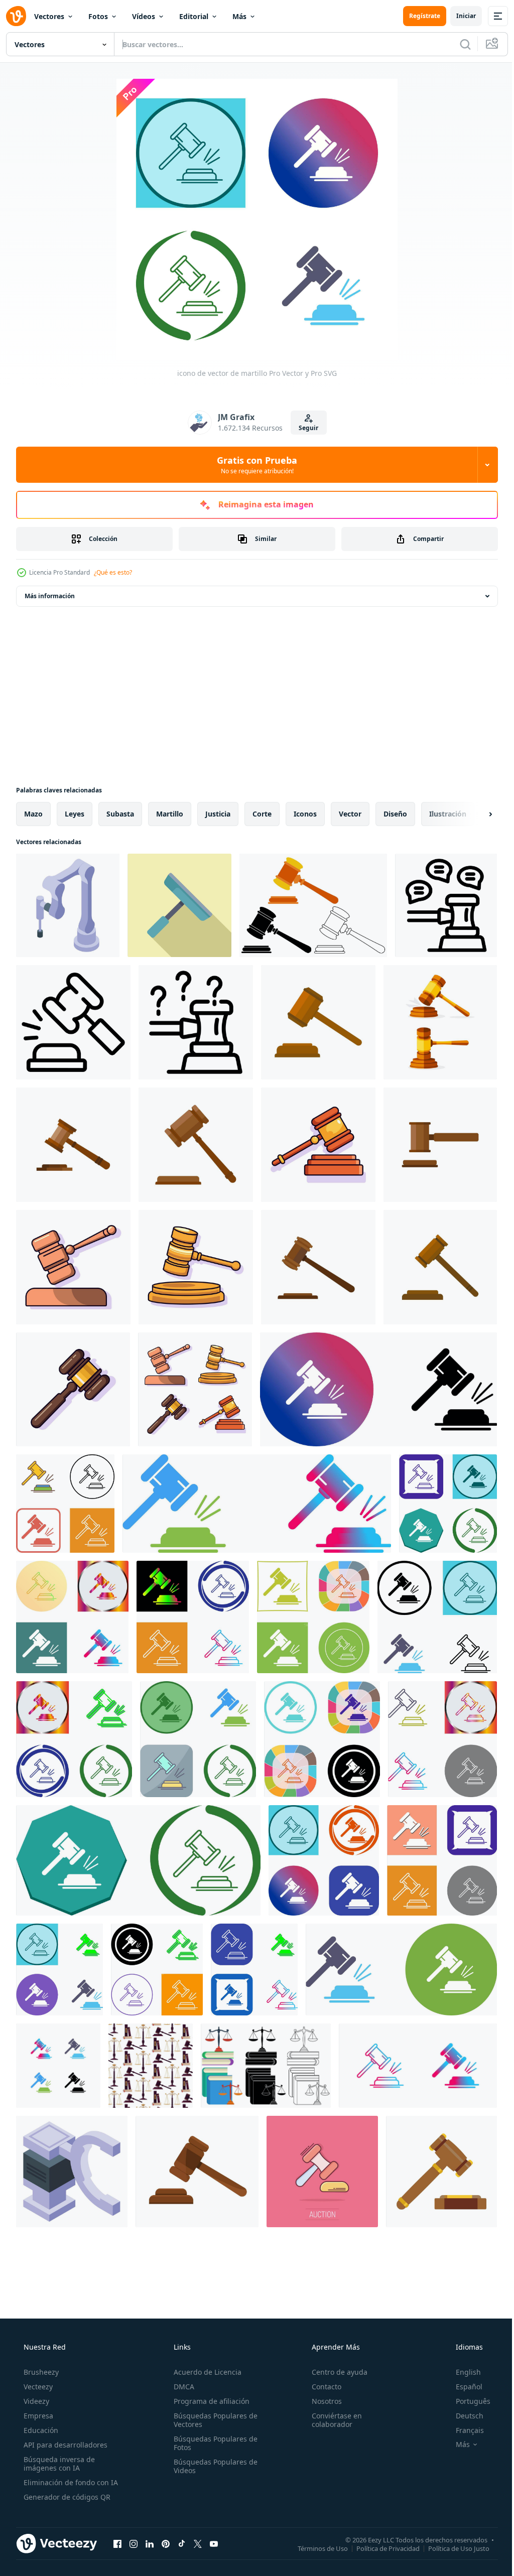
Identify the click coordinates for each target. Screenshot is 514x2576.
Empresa (37, 2416)
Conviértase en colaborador (332, 2420)
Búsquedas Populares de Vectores (213, 2420)
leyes (75, 814)
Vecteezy (37, 2387)
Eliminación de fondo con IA (70, 2482)
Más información (50, 596)
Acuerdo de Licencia (205, 2372)
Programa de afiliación (209, 2401)
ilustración (448, 814)
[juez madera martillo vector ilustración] (197, 2172)
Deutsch (463, 2416)
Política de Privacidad (380, 2548)
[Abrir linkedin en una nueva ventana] (150, 2543)
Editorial (194, 16)
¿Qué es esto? (113, 572)
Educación (40, 2430)
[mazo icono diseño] (378, 1389)
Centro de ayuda (335, 2372)
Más (239, 16)
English (462, 2372)
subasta (120, 814)
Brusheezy (40, 2372)
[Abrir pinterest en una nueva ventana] (166, 2543)
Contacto (322, 2387)
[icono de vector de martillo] (58, 2066)
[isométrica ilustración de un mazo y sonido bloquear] (68, 905)
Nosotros (322, 2401)
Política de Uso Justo (451, 2548)
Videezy (35, 2401)
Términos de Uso (315, 2548)
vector (350, 814)
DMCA (181, 2387)
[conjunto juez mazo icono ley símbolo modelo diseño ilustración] (313, 905)
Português (467, 2401)
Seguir (305, 428)
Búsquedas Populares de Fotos (213, 2443)
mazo (33, 814)
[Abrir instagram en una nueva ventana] (134, 2543)
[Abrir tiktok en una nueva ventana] (182, 2543)
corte (262, 814)
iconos (305, 814)
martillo (170, 814)
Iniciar (459, 16)
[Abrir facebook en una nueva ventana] (117, 2543)
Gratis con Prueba (253, 465)
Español (463, 2387)
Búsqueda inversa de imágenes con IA (58, 2464)
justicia (218, 814)
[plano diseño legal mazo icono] (179, 905)
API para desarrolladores (65, 2445)
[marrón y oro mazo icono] (441, 2172)
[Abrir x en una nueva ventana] (198, 2543)
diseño (395, 814)
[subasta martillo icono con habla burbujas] (446, 905)
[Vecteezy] (16, 16)
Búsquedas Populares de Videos (213, 2466)
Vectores (49, 16)
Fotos (98, 16)
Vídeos (144, 16)
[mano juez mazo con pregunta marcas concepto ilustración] (196, 1022)
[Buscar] (458, 44)
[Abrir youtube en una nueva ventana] (214, 2543)
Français (463, 2430)
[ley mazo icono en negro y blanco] (73, 1022)
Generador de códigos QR (66, 2497)
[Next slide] (474, 814)
